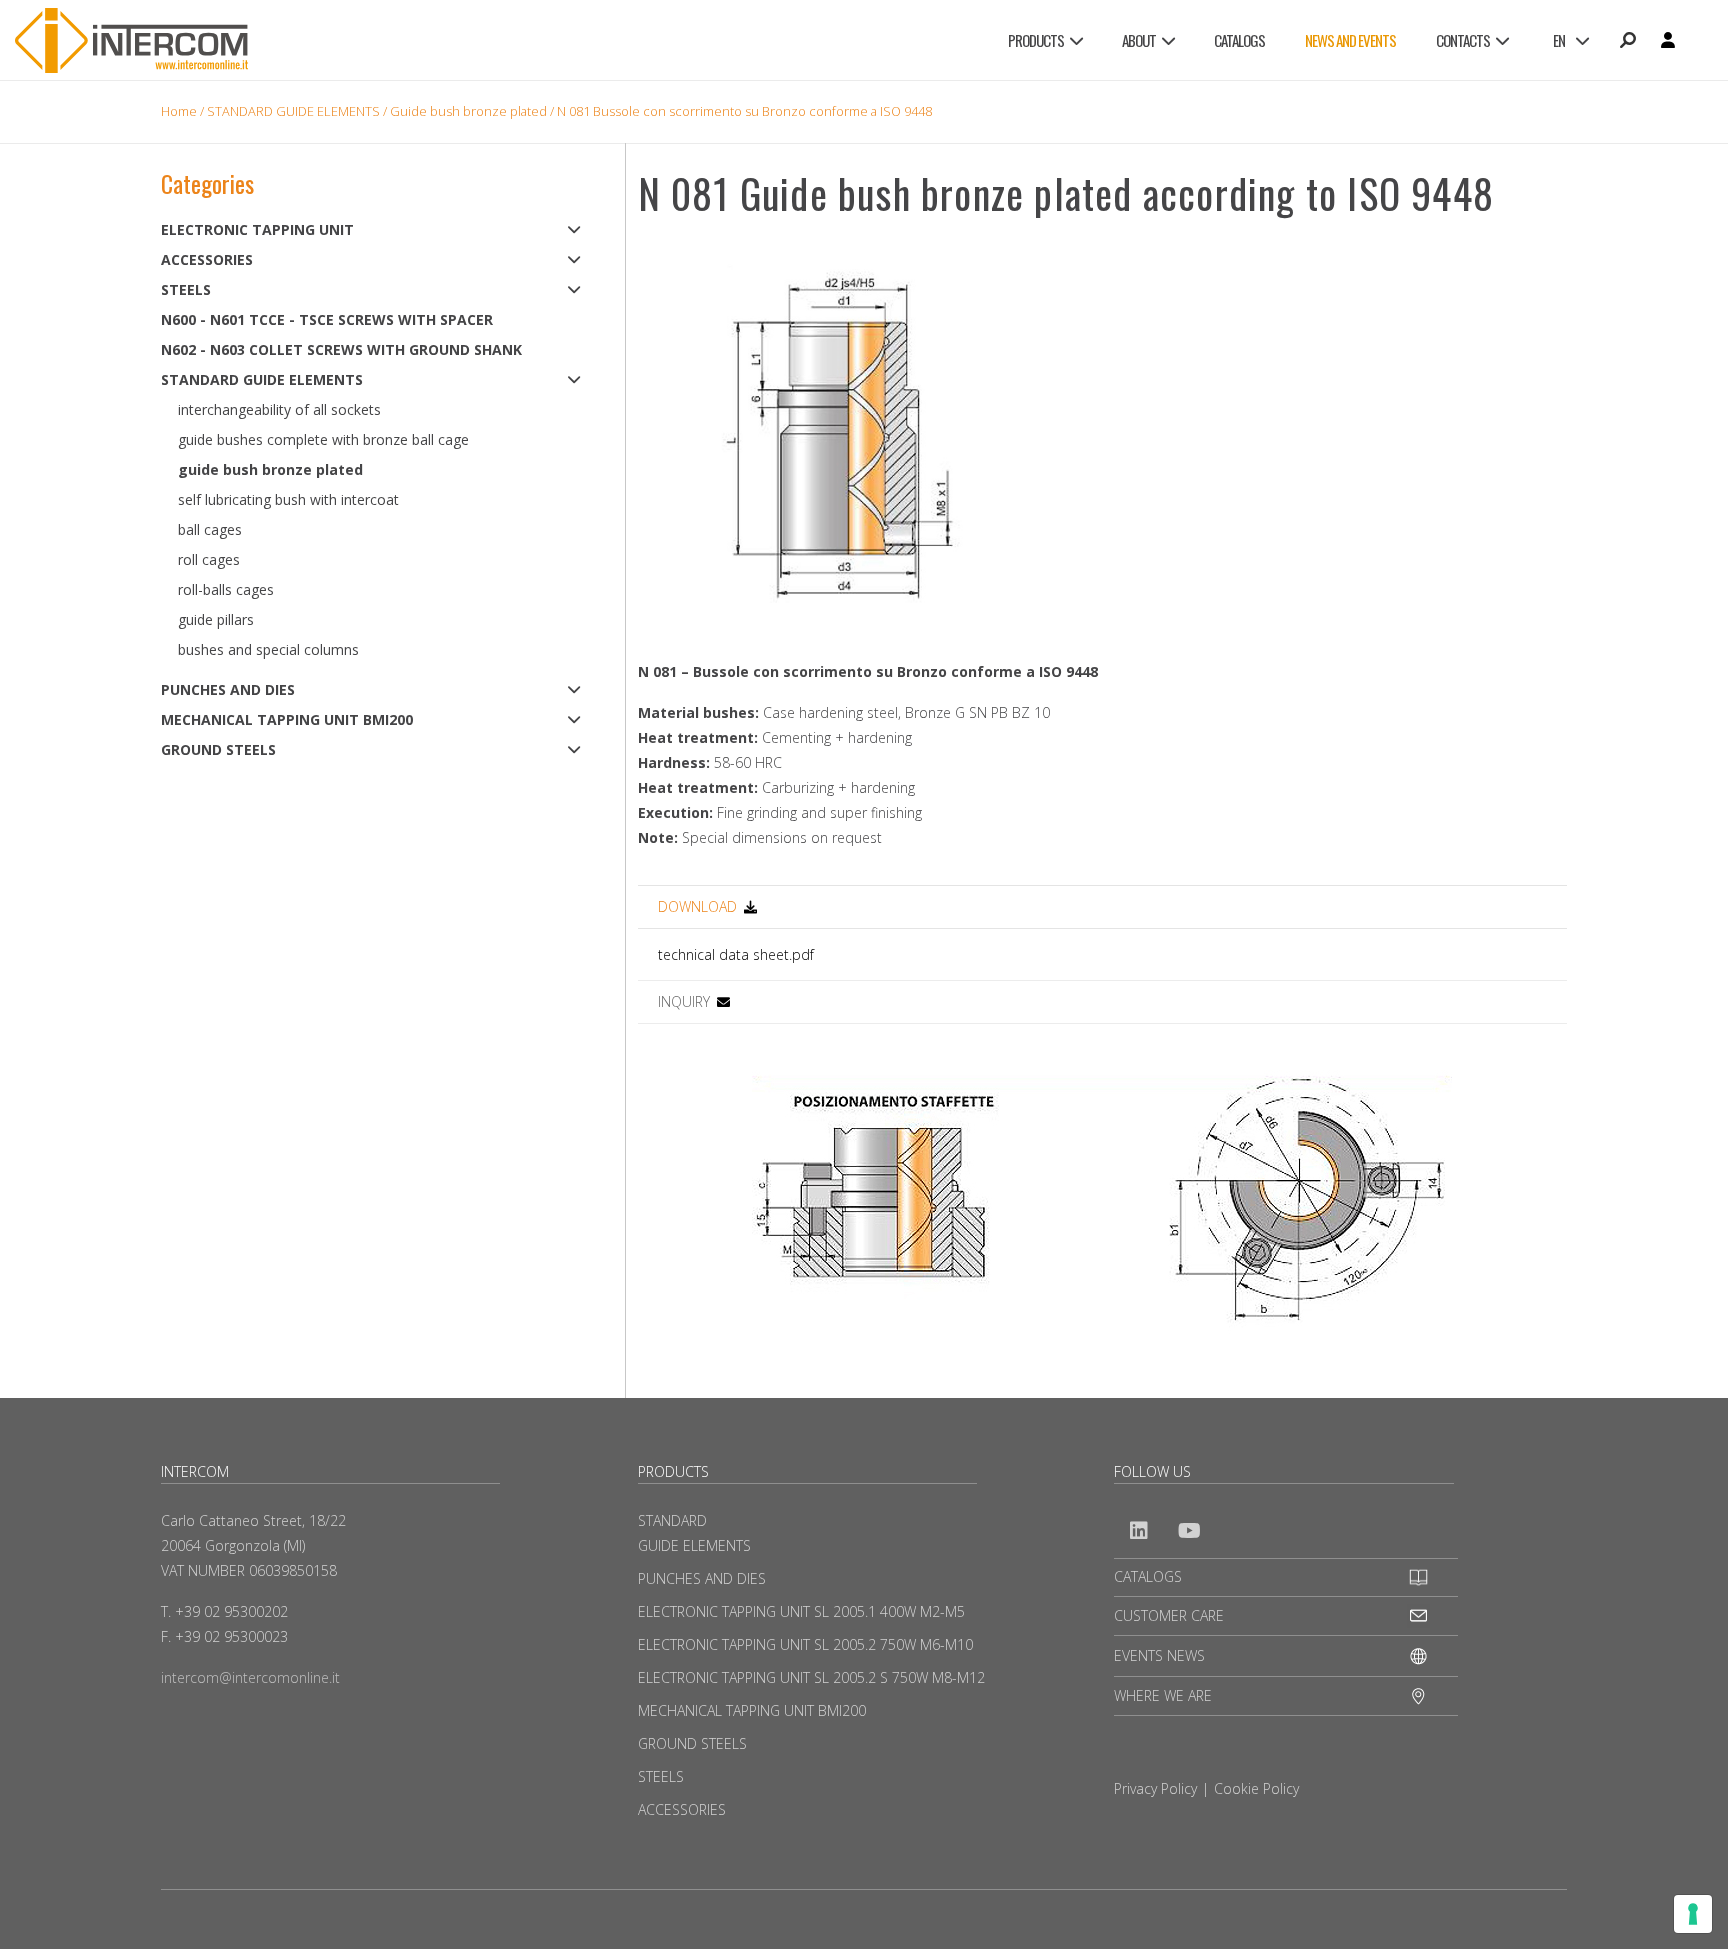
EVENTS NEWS (1159, 1655)
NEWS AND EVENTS (1350, 40)
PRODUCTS (1036, 40)
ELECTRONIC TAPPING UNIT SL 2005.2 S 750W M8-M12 (811, 1677)
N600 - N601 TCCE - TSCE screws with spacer (327, 319)
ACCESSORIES (207, 259)
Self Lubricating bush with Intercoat (288, 499)
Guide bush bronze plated (468, 111)
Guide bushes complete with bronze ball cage (323, 439)
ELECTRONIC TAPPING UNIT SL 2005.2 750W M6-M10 (805, 1644)
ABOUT (1139, 40)
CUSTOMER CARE (1169, 1615)
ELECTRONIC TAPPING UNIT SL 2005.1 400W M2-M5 (801, 1611)
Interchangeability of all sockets (279, 409)
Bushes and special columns (268, 649)
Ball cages (210, 529)
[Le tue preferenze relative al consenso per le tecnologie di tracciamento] (1693, 1914)
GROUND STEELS (218, 749)
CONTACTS (1463, 40)
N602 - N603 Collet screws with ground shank (341, 349)
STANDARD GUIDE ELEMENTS (293, 111)
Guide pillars (216, 619)
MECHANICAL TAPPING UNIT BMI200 (287, 719)
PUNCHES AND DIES (228, 689)
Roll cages (209, 559)
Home (179, 111)
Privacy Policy (1155, 1788)
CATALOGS (1239, 40)
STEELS (186, 289)
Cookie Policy (1256, 1788)
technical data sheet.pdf (736, 954)
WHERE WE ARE (1163, 1695)
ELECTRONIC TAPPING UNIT (257, 229)
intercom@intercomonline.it (250, 1677)
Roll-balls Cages (226, 589)
